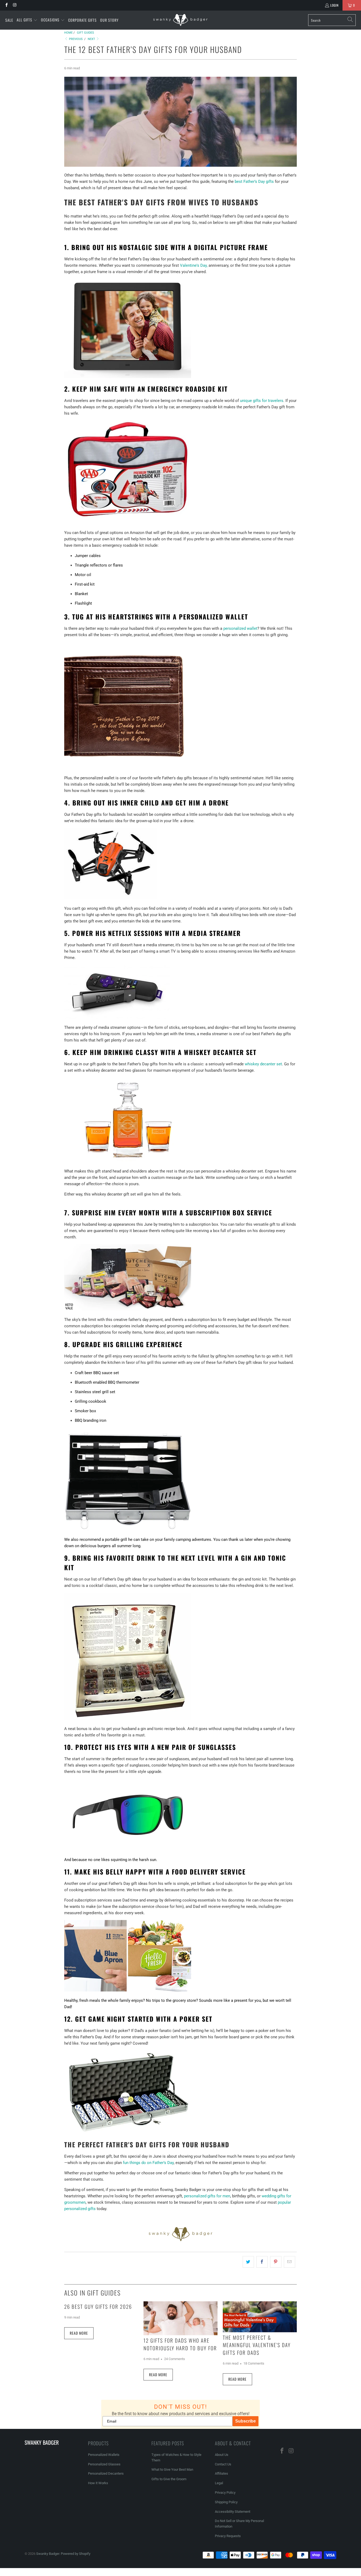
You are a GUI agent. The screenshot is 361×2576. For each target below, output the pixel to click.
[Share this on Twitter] (248, 2262)
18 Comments (254, 2363)
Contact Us (223, 2464)
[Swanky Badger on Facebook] (6, 5)
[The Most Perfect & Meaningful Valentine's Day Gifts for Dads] (260, 2317)
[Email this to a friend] (290, 2262)
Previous (75, 39)
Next (92, 39)
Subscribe (246, 2421)
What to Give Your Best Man (172, 2469)
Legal (219, 2483)
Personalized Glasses (104, 2464)
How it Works (98, 2483)
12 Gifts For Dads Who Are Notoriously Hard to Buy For (180, 2344)
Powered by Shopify (76, 2554)
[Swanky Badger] (180, 20)
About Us (222, 2455)
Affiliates (221, 2473)
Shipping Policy (226, 2502)
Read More (79, 2333)
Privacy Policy (225, 2493)
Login (334, 5)
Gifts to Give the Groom (169, 2479)
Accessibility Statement (233, 2512)
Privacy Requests (228, 2536)
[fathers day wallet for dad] (128, 768)
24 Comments (175, 2359)
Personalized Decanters (106, 2473)
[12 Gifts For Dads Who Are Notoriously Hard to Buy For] (181, 2318)
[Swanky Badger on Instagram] (14, 5)
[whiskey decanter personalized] (128, 1161)
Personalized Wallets (104, 2455)
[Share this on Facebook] (262, 2262)
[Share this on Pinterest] (276, 2262)
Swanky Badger (48, 2554)
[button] (27, 20)
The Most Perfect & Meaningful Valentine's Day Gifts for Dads (257, 2345)
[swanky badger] (181, 2241)
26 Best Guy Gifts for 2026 (98, 2306)
